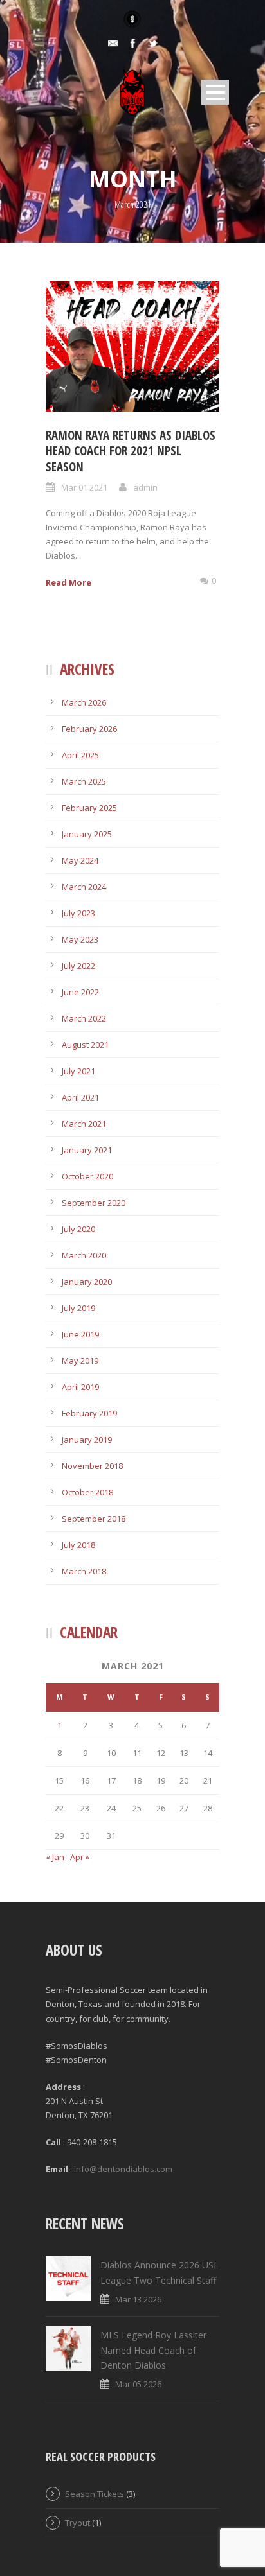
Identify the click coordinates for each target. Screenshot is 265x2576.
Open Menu (215, 92)
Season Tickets (95, 2494)
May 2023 (80, 939)
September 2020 (94, 1203)
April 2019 (80, 1387)
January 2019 (87, 1440)
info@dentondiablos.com (123, 2169)
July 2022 (78, 966)
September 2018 (94, 1519)
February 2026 (89, 729)
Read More (69, 582)
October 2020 (87, 1176)
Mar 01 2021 (84, 487)
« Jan (55, 1857)
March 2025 (84, 781)
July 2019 (78, 1308)
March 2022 (84, 1018)
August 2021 (85, 1045)
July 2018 (78, 1545)
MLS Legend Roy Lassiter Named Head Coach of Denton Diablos (153, 2350)
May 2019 (80, 1361)
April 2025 (80, 755)
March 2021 (84, 1124)
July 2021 (78, 1071)
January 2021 (87, 1150)
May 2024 (80, 860)
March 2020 (84, 1255)
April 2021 (80, 1097)
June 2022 (80, 992)
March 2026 (84, 702)
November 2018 (92, 1466)
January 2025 (87, 834)
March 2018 (84, 1571)
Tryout (78, 2523)
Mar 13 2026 (138, 2299)
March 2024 (84, 887)
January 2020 (87, 1282)
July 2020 (78, 1229)
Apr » (80, 1857)
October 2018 (87, 1492)
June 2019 (80, 1334)
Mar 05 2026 (138, 2384)
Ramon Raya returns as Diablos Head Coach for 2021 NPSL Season (131, 451)
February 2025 (89, 808)
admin (145, 487)
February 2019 (89, 1413)
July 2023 (78, 913)
